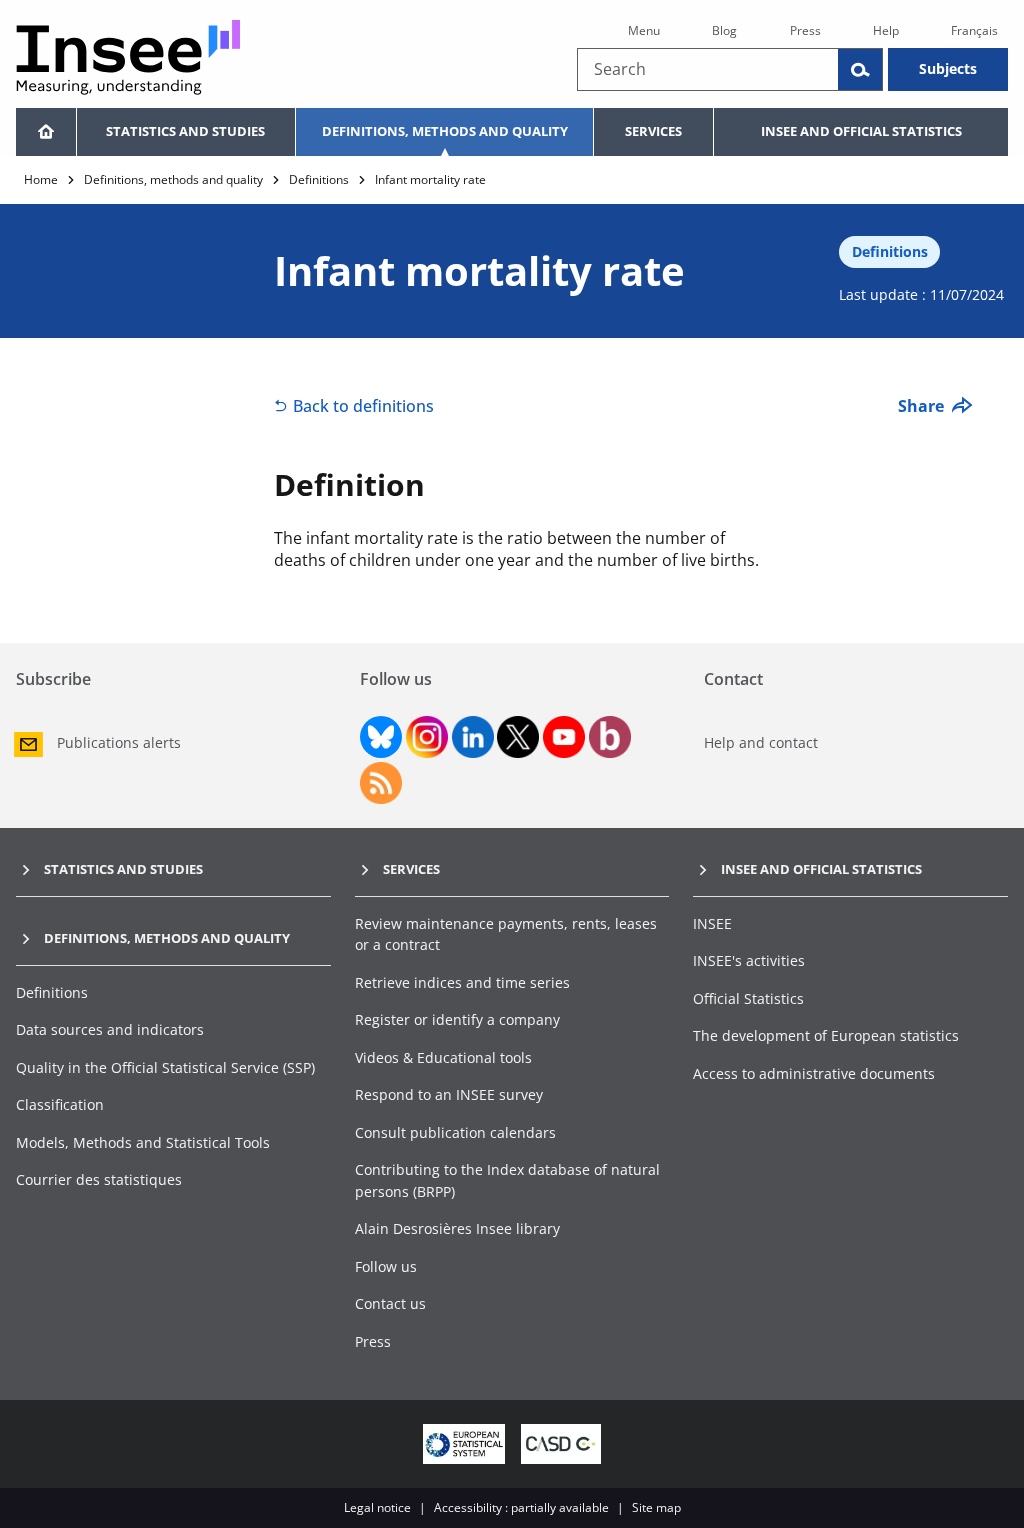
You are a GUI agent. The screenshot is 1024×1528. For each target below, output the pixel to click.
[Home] (46, 132)
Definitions (319, 179)
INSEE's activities (749, 960)
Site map (656, 1507)
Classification (60, 1104)
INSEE (712, 923)
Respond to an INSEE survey (449, 1094)
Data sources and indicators (110, 1029)
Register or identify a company (457, 1019)
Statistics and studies (185, 131)
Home (41, 179)
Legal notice (377, 1507)
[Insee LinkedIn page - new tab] (473, 737)
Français (974, 30)
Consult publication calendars (455, 1132)
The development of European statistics (826, 1035)
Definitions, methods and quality (445, 131)
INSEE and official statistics (861, 131)
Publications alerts (119, 742)
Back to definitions (363, 406)
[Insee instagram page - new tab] (427, 737)
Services (653, 131)
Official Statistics (748, 998)
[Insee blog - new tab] (610, 737)
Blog (724, 30)
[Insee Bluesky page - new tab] (381, 737)
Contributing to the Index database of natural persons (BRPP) (507, 1180)
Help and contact (761, 742)
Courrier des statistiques (99, 1179)
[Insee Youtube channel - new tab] (564, 737)
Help (886, 30)
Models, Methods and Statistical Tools (143, 1142)
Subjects (948, 68)
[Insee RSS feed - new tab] (381, 783)
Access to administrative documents (814, 1073)
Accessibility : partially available (521, 1507)
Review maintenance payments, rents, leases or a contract (506, 934)
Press (805, 30)
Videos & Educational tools (443, 1057)
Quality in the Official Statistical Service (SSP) (165, 1067)
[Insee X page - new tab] (518, 737)
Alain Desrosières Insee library (457, 1228)
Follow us (386, 1266)
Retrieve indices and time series (462, 982)
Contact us (390, 1303)
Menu (644, 30)
